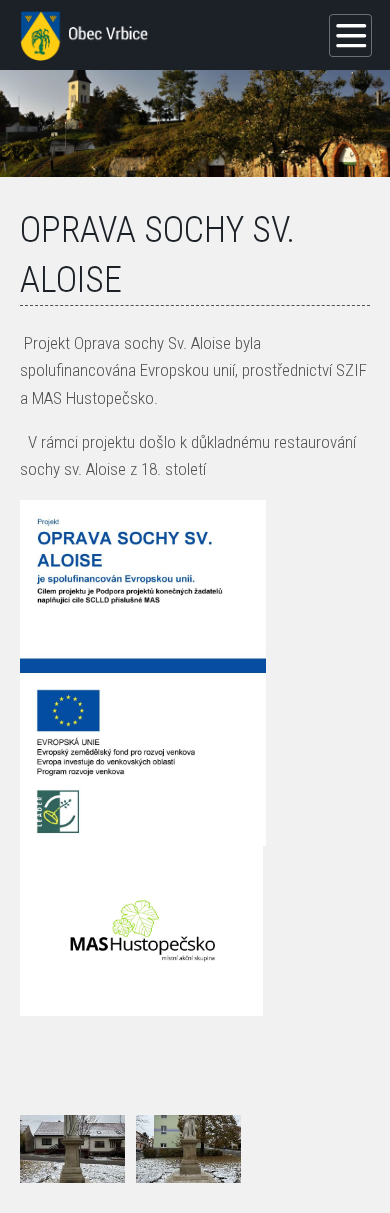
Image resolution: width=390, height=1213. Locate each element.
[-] (72, 1149)
